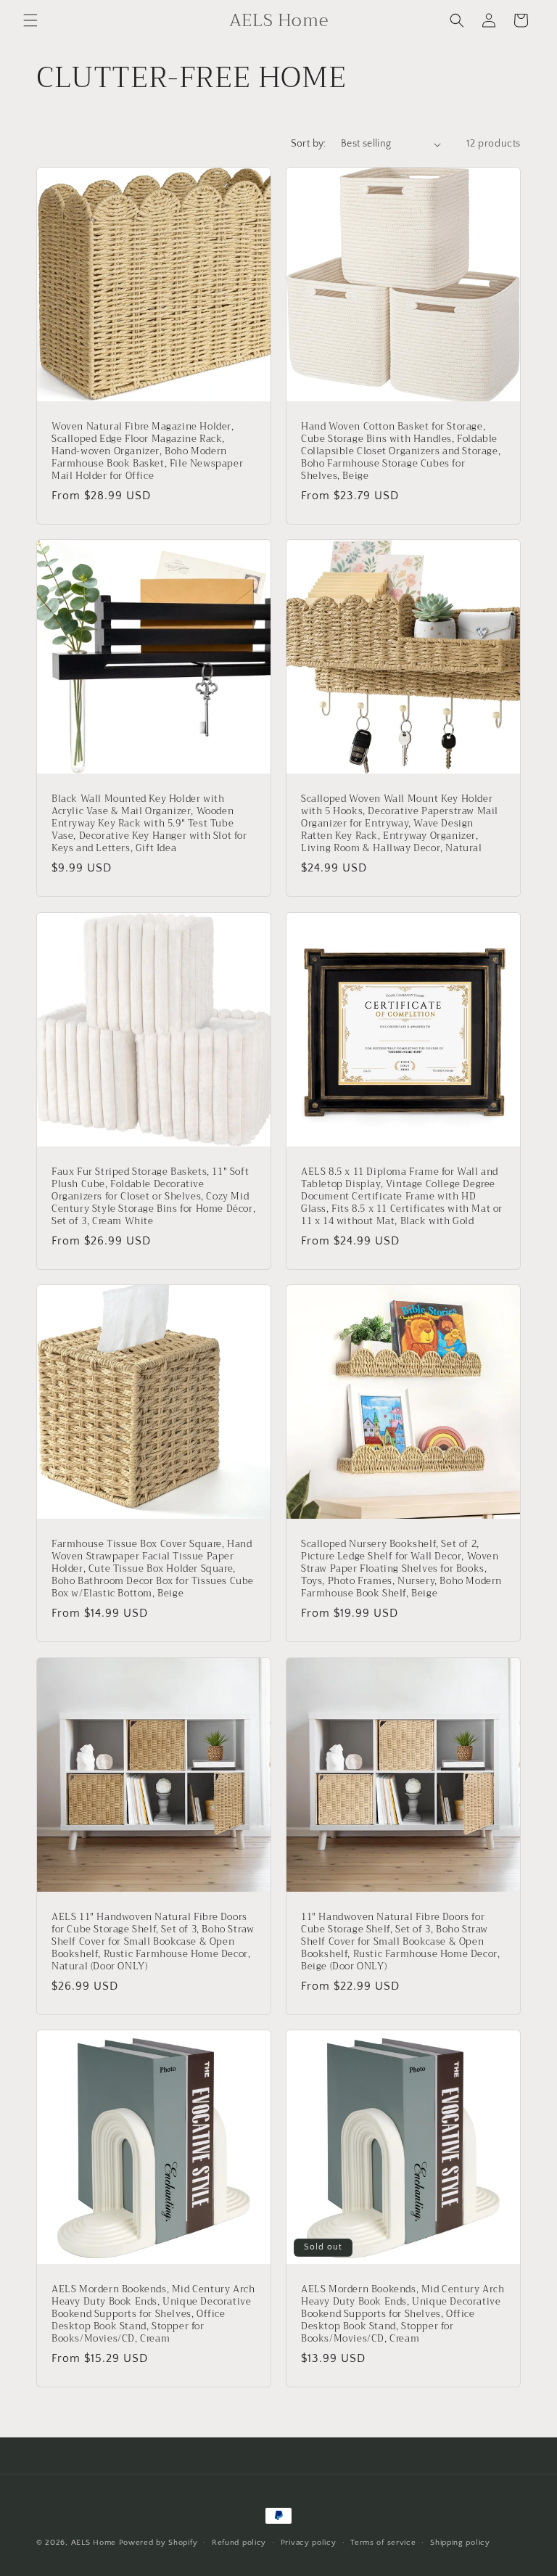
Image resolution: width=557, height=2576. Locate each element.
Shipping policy (460, 2543)
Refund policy (239, 2543)
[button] (30, 20)
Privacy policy (309, 2543)
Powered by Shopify (158, 2543)
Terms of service (383, 2543)
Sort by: (309, 144)
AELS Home (94, 2543)
